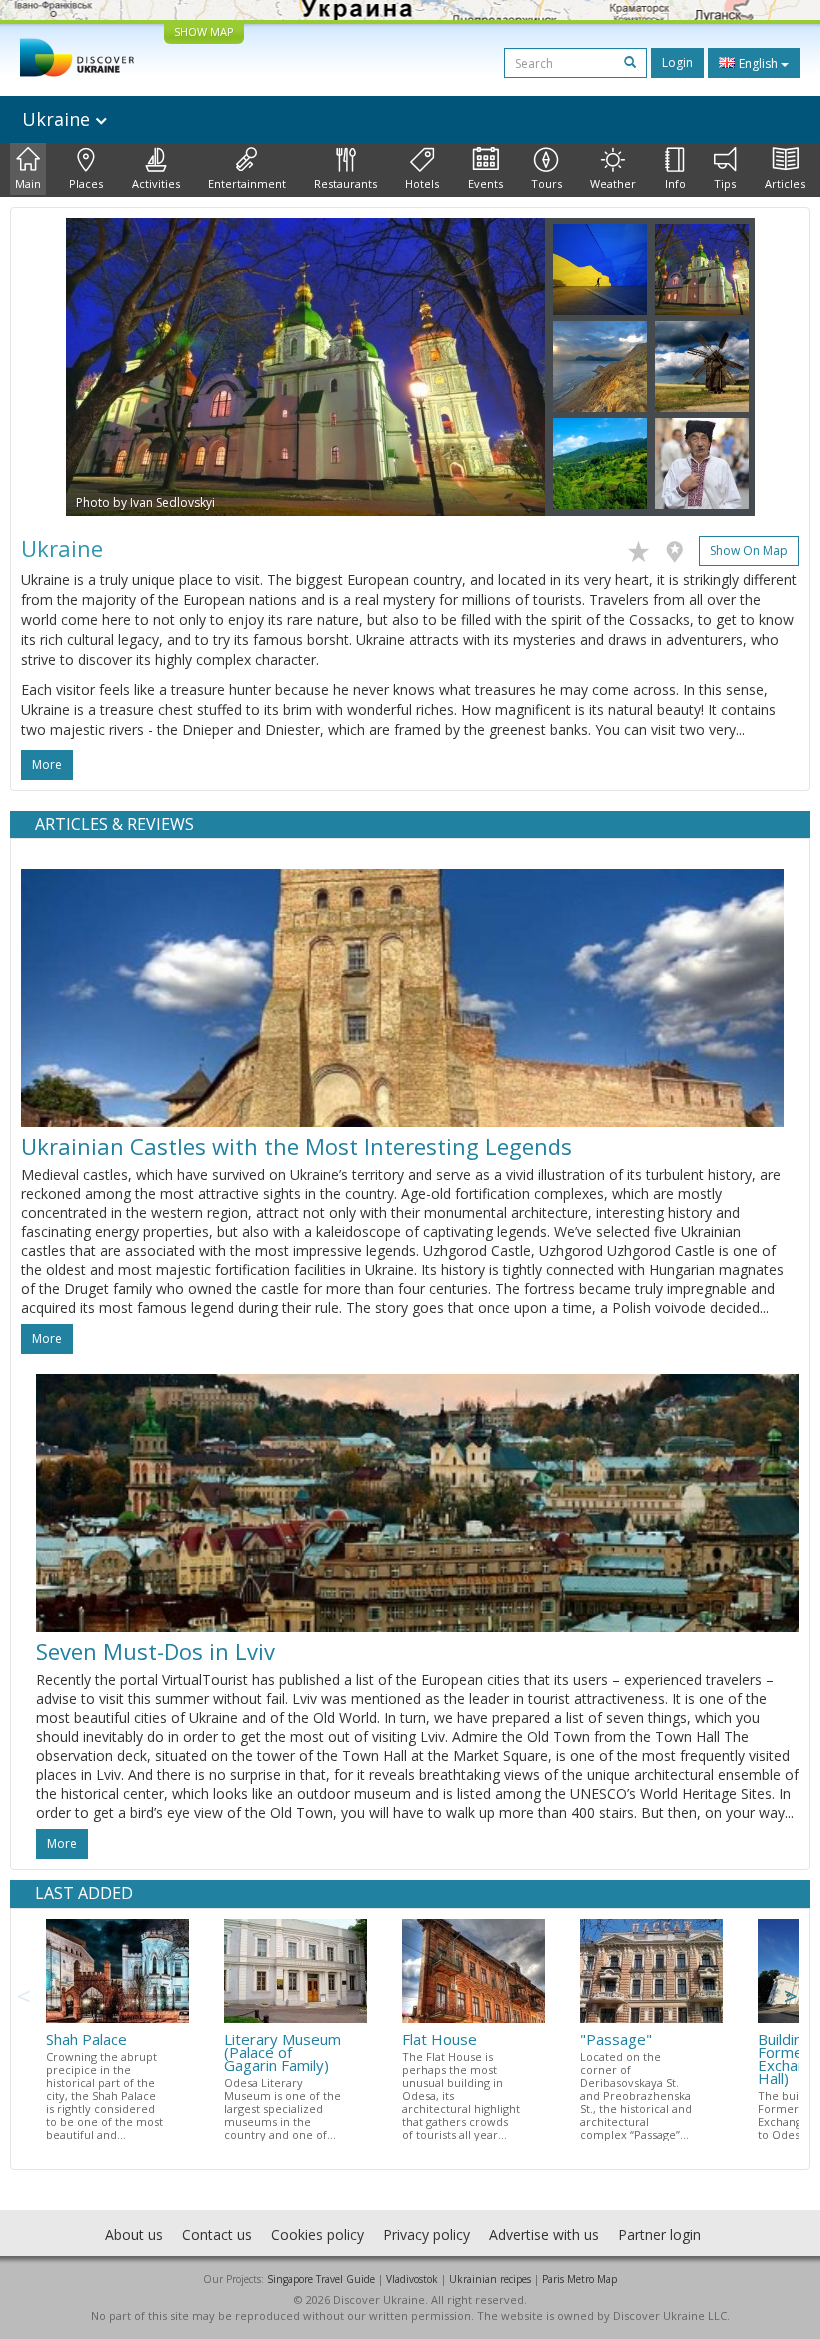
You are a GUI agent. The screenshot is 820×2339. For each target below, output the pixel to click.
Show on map (749, 550)
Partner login (659, 2234)
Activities (156, 183)
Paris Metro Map (579, 2279)
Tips (725, 183)
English (758, 63)
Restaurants (345, 183)
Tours (546, 183)
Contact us (217, 2234)
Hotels (422, 183)
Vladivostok (412, 2279)
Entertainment (247, 183)
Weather (613, 183)
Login (677, 62)
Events (485, 183)
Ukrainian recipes (490, 2279)
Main (28, 183)
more (47, 764)
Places (86, 183)
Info (675, 183)
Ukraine (58, 119)
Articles (785, 183)
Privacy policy (426, 2234)
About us (134, 2234)
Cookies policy (317, 2234)
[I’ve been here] (679, 548)
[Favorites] (643, 548)
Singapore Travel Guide (321, 2279)
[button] (102, 367)
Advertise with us (544, 2234)
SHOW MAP (204, 31)
